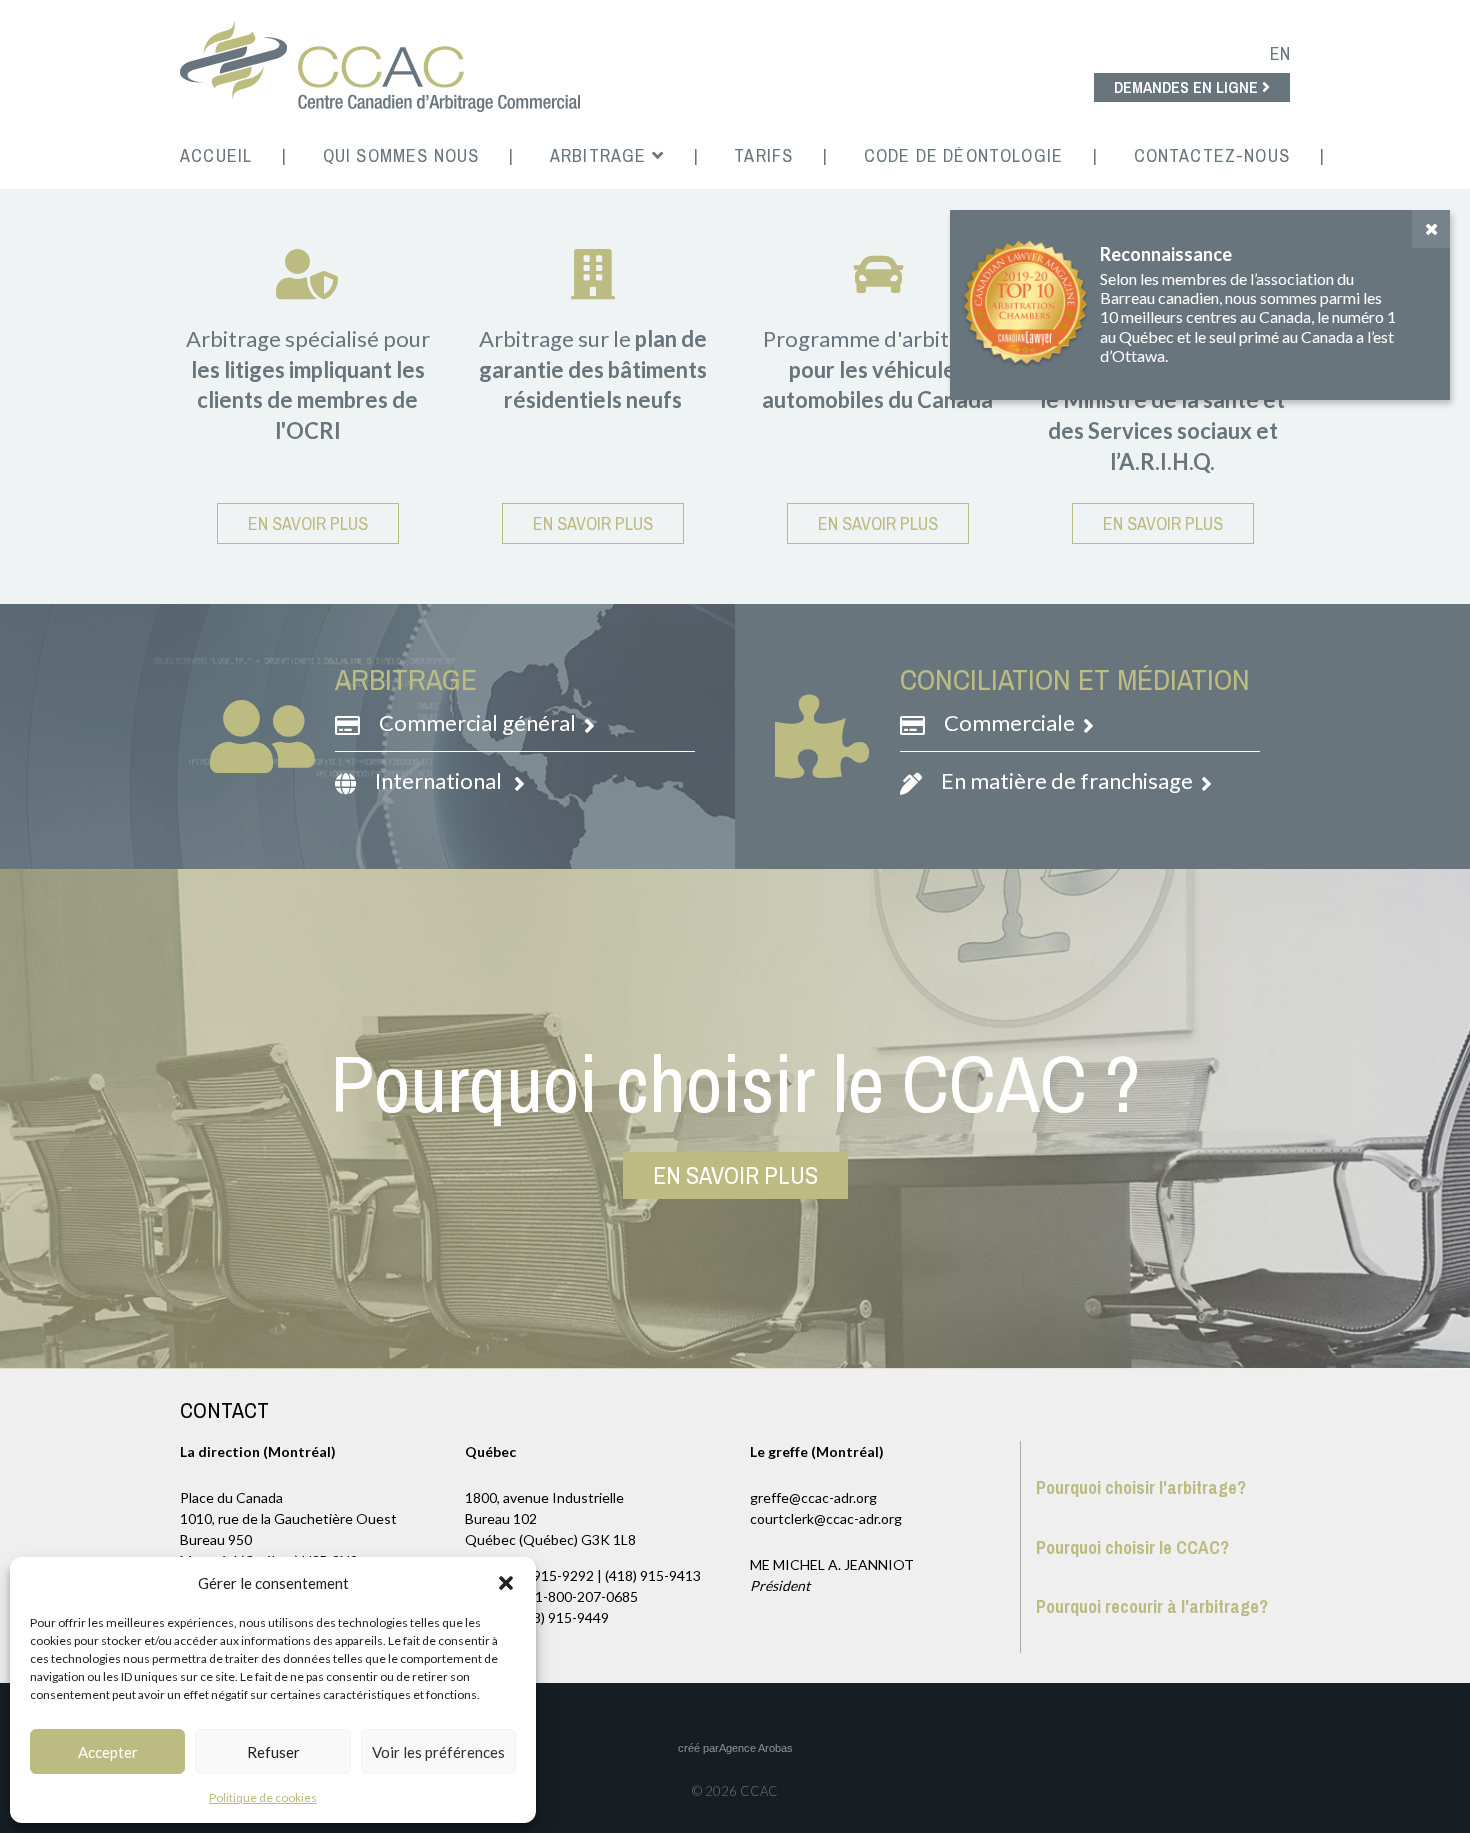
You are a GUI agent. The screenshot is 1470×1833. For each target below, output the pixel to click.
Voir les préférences (438, 1752)
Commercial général (479, 722)
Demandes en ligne (1188, 87)
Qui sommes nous (401, 155)
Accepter (108, 1752)
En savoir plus (308, 523)
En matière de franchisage (1069, 780)
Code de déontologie (963, 155)
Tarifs (763, 155)
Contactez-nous (1212, 155)
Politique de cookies (263, 1797)
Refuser (273, 1752)
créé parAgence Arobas (735, 1748)
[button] (506, 1583)
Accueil (216, 155)
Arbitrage (601, 155)
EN (1280, 53)
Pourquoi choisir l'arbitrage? (1141, 1487)
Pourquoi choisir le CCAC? (1132, 1547)
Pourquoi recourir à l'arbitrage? (1152, 1606)
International (442, 780)
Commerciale (1011, 722)
